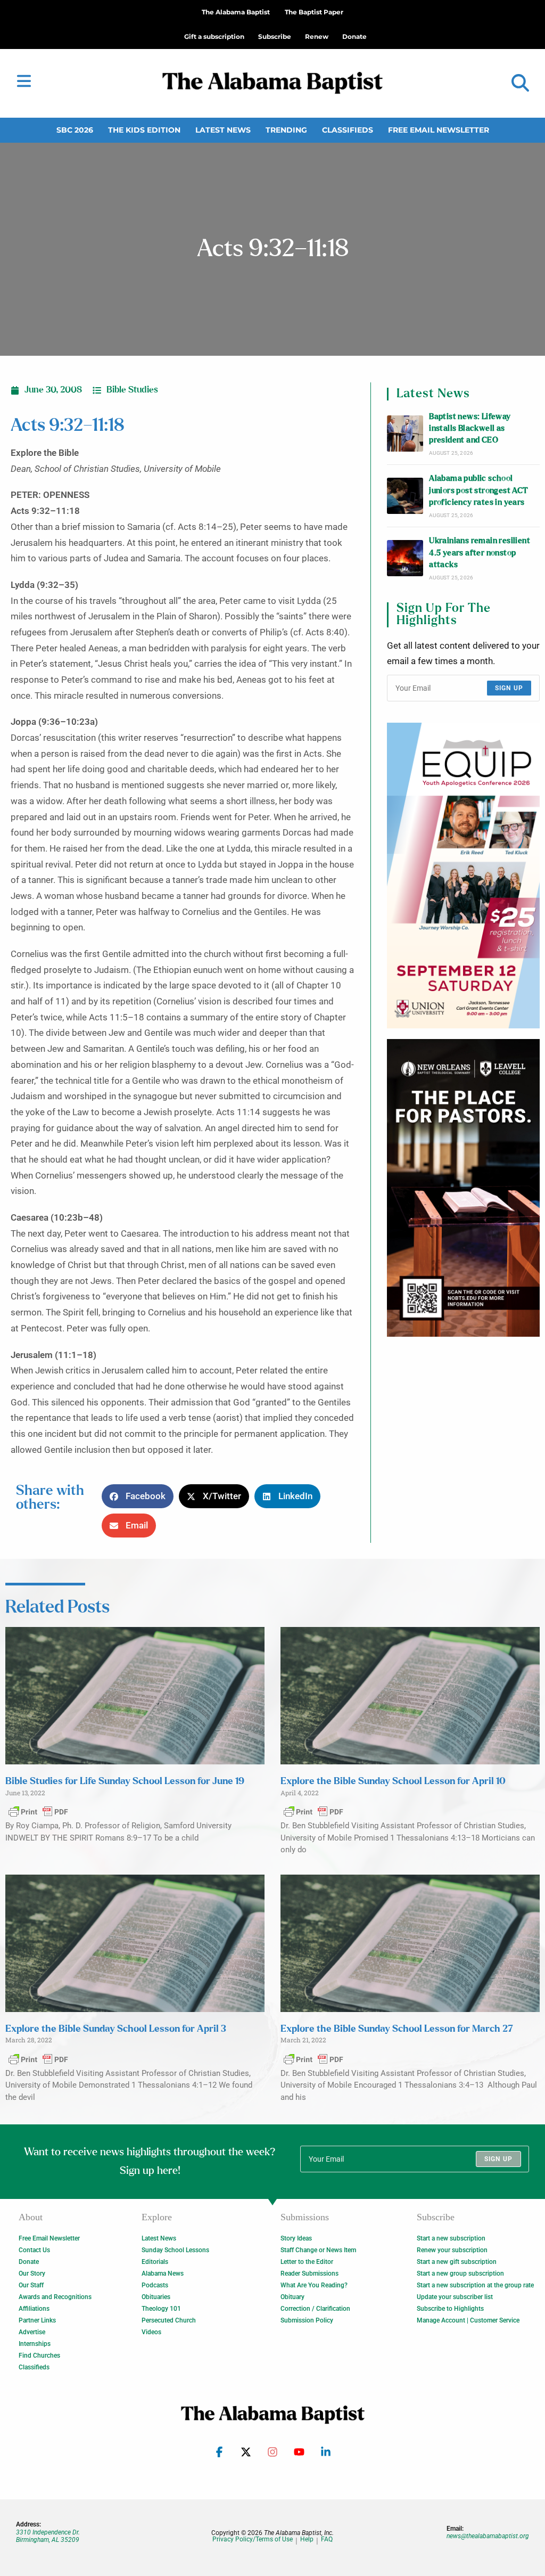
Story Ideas (296, 2238)
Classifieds (348, 130)
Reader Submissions (309, 2274)
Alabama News (163, 2274)
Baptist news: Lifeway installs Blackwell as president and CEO (470, 429)
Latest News (223, 130)
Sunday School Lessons (175, 2250)
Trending (286, 130)
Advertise (32, 2332)
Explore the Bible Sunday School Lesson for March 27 (397, 2029)
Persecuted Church (169, 2320)
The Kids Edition (144, 130)
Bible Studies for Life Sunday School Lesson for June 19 (125, 1781)
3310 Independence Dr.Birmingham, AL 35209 (48, 2536)
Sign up (509, 688)
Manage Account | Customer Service (468, 2320)
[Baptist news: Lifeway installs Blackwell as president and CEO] (405, 434)
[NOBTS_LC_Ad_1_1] (463, 1188)
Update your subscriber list (455, 2297)
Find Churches (39, 2356)
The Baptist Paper (314, 12)
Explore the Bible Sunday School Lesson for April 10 (393, 1781)
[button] (520, 83)
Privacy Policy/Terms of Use (253, 2540)
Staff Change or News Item (318, 2250)
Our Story (32, 2274)
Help (307, 2540)
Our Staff (31, 2285)
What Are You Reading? (314, 2285)
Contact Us (34, 2250)
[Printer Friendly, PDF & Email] (38, 1811)
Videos (151, 2332)
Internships (35, 2344)
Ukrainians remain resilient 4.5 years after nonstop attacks (480, 553)
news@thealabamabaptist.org (488, 2536)
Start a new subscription (451, 2238)
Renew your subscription (452, 2250)
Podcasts (155, 2285)
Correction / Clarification (315, 2309)
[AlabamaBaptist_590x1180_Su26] (463, 876)
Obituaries (156, 2297)
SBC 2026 (75, 130)
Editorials (155, 2262)
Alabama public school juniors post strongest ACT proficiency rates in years (478, 490)
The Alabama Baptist (236, 12)
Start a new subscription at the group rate (475, 2285)
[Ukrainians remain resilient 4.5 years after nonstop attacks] (405, 558)
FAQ (327, 2540)
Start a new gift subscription (457, 2262)
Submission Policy (307, 2320)
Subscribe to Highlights (450, 2309)
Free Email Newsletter (439, 130)
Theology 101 (161, 2309)
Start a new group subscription (460, 2274)
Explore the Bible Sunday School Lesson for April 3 (116, 2029)
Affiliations (34, 2309)
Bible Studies (132, 390)
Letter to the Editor (307, 2262)
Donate (29, 2262)
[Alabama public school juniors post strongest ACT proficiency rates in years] (405, 496)
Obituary (292, 2297)
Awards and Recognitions (55, 2297)
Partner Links (37, 2320)
